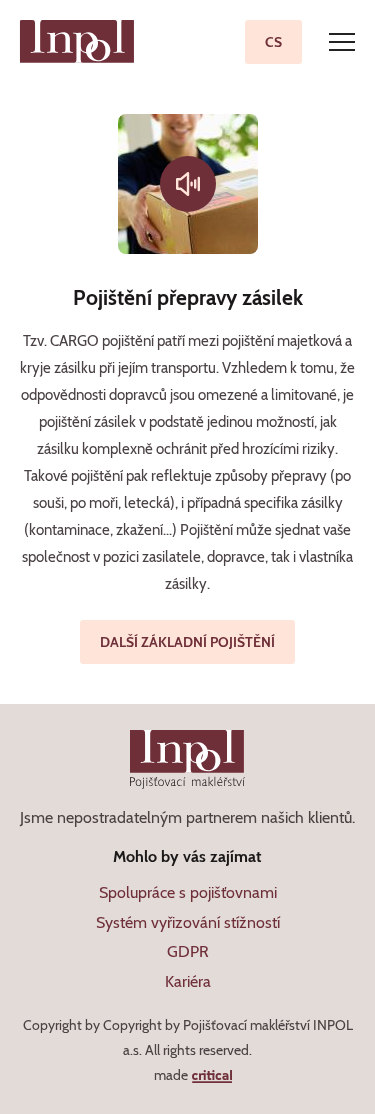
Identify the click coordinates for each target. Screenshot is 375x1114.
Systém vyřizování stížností (188, 922)
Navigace (342, 42)
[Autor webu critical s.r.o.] (211, 1075)
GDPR (188, 951)
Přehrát (188, 184)
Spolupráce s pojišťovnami (188, 892)
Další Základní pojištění (187, 642)
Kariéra (188, 981)
